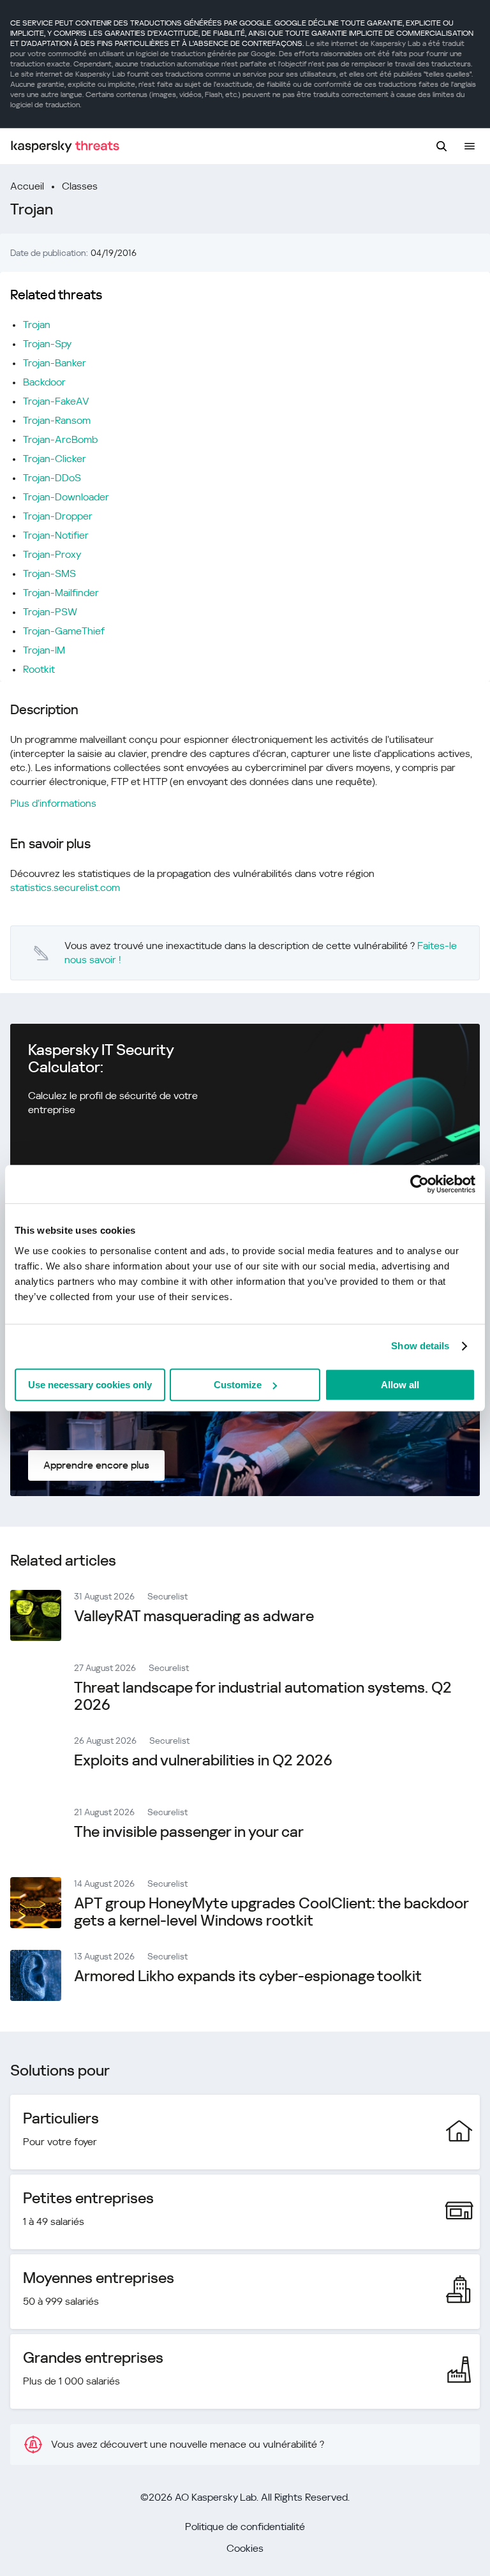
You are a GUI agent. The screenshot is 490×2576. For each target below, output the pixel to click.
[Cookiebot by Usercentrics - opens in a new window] (419, 1184)
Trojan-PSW (50, 612)
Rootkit (39, 669)
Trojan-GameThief (64, 631)
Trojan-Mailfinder (61, 593)
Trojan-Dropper (58, 516)
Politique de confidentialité (245, 2527)
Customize (238, 1385)
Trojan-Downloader (66, 497)
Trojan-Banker (55, 363)
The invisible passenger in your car (189, 1832)
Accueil (27, 186)
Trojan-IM (44, 650)
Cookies (245, 2548)
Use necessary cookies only (90, 1385)
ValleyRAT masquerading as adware (194, 1616)
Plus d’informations (53, 803)
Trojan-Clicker (55, 459)
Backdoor (44, 382)
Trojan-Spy (47, 344)
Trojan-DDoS (52, 478)
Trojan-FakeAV (56, 401)
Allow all (400, 1385)
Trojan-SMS (49, 573)
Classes (80, 186)
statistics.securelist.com (65, 887)
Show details (420, 1346)
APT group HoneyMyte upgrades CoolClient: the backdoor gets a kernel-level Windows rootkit (271, 1912)
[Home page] (65, 146)
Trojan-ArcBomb (60, 439)
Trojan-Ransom (57, 420)
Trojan (37, 325)
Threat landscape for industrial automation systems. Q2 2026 (263, 1696)
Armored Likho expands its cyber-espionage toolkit (248, 1976)
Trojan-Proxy (52, 554)
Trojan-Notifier (56, 535)
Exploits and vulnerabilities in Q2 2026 (203, 1760)
